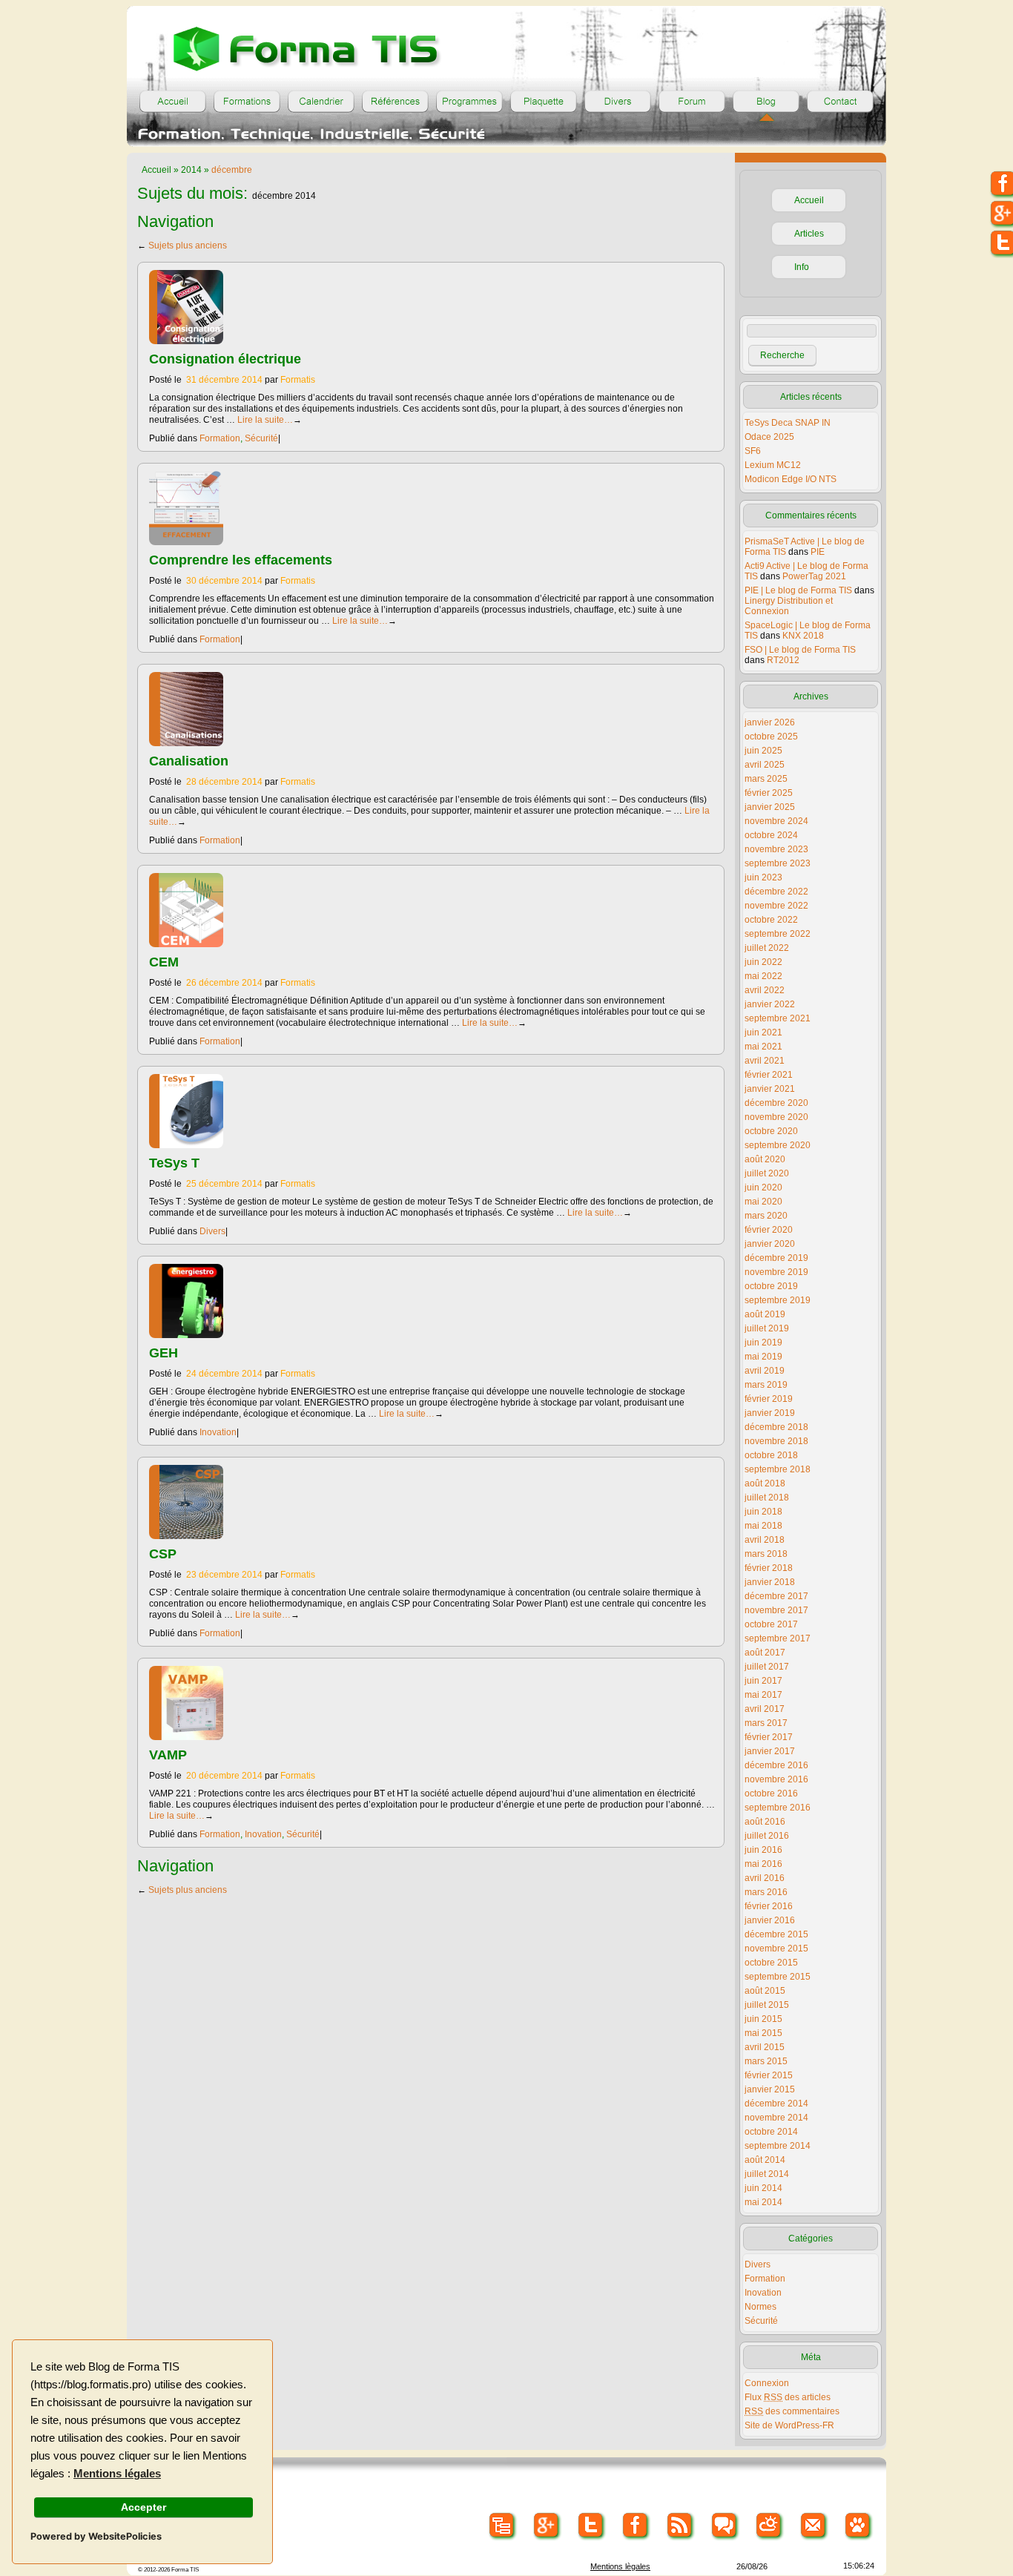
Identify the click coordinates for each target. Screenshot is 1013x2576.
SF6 (753, 451)
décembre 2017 (776, 1596)
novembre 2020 (776, 1117)
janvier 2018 (770, 1582)
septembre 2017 (778, 1638)
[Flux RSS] (680, 2526)
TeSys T (174, 1163)
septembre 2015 (778, 1977)
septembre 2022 (778, 934)
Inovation (218, 1432)
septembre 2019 (778, 1300)
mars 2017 (766, 1723)
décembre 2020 (776, 1103)
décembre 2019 (776, 1258)
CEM (164, 962)
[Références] (395, 102)
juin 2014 (763, 2188)
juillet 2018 (767, 1498)
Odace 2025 (769, 437)
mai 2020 (763, 1202)
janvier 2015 (770, 2089)
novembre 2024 (776, 821)
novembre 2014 (776, 2118)
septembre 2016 (778, 1808)
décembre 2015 (776, 1934)
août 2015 (765, 1991)
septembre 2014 (778, 2146)
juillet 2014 (767, 2174)
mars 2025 (766, 779)
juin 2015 (763, 2019)
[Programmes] (469, 102)
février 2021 (769, 1075)
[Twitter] (591, 2526)
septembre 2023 (778, 863)
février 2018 (769, 1568)
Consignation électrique (225, 359)
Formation (220, 438)
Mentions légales (117, 2474)
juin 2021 (763, 1032)
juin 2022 (763, 962)
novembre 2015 (776, 1949)
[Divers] (618, 102)
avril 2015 (765, 2047)
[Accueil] (173, 102)
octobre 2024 (771, 835)
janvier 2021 (770, 1089)
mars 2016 (766, 1892)
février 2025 (769, 793)
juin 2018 (763, 1512)
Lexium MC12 (773, 465)
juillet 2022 (767, 948)
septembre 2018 (778, 1469)
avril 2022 (765, 990)
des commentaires (792, 2411)
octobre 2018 (771, 1455)
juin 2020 (763, 1187)
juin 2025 (763, 751)
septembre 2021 (778, 1018)
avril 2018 (765, 1540)
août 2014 (765, 2160)
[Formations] (247, 102)
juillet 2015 (767, 2005)
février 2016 (769, 1906)
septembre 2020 (778, 1145)
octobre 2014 (771, 2132)
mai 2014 (763, 2202)
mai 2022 (763, 976)
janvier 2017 (770, 1751)
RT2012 (783, 660)
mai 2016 (763, 1864)
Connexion (767, 2383)
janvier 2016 (770, 1920)
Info (802, 267)
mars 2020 (766, 1216)
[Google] (547, 2526)
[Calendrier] (321, 102)
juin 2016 (763, 1850)
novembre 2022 (776, 906)
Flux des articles (788, 2397)
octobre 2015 (771, 1963)
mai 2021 (763, 1047)
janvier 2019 (770, 1413)
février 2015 (769, 2075)
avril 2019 (765, 1371)
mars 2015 (766, 2061)
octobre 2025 (771, 737)
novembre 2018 (776, 1441)
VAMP (168, 1755)
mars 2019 (766, 1385)
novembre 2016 (776, 1779)
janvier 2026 (770, 722)
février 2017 (769, 1737)
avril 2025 (765, 765)
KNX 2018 (803, 636)
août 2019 (765, 1314)
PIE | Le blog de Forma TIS (798, 590)
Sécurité (261, 438)
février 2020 (769, 1230)
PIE (818, 552)
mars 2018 (766, 1554)
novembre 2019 (776, 1272)
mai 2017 (763, 1695)
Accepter (143, 2507)
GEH (164, 1353)
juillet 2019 (767, 1328)
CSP (163, 1554)
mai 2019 (763, 1357)
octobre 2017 (771, 1624)
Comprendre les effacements (241, 560)
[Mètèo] (769, 2526)
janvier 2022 (770, 1004)
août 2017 (765, 1653)
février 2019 (769, 1399)
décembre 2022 (776, 892)
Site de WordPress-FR (789, 2425)
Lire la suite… (270, 420)
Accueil (156, 170)
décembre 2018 (776, 1427)
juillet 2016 (767, 1836)
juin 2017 (763, 1681)
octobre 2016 (771, 1793)
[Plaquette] (544, 102)
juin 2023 (763, 877)
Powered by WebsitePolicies (96, 2536)
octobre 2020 (771, 1131)
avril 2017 (765, 1709)
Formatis (298, 380)
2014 (191, 170)
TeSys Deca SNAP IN (788, 423)
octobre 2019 (771, 1286)
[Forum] (692, 102)
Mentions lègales (620, 2566)
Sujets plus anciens (182, 246)
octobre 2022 (771, 920)
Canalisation (189, 761)
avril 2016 (765, 1878)
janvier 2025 (770, 807)
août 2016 (765, 1822)
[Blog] (766, 102)
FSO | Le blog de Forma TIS (800, 650)
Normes (760, 2307)
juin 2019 (763, 1343)
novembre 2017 (776, 1610)
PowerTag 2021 (814, 576)
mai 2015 (763, 2033)
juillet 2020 (767, 1173)
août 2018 (765, 1483)
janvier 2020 (770, 1244)
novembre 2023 (776, 849)
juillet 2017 (767, 1667)
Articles (809, 234)
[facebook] (636, 2526)
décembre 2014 (776, 2104)
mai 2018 (763, 1526)
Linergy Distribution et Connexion (789, 606)
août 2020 (765, 1159)
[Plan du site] (502, 2526)
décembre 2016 (776, 1765)
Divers (212, 1231)
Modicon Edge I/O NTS (791, 479)
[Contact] (840, 102)
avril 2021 (765, 1061)
